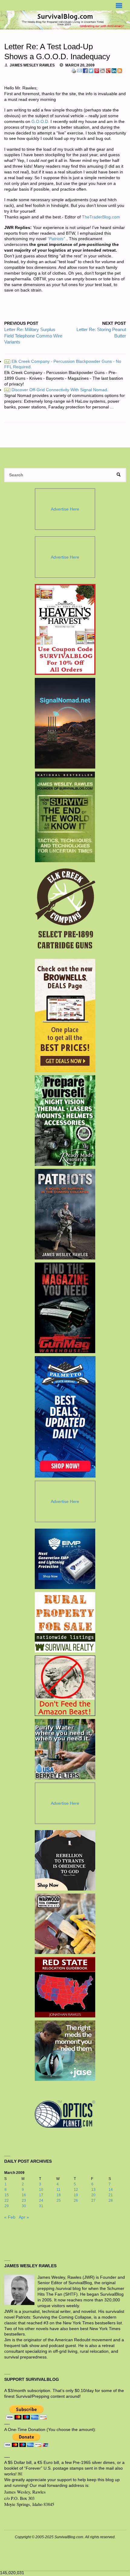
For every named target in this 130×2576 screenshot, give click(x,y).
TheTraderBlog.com (101, 217)
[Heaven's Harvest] (65, 630)
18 (59, 2195)
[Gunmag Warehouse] (65, 1308)
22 (7, 2200)
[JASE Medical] (65, 2051)
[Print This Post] (74, 71)
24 (41, 2200)
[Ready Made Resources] (65, 1120)
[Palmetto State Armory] (65, 1417)
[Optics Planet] (65, 2114)
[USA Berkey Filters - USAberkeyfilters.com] (65, 1749)
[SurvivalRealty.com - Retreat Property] (65, 1622)
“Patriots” (56, 239)
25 (59, 2200)
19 (76, 2195)
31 (41, 2206)
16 (24, 2195)
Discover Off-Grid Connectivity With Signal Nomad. (57, 390)
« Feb (10, 2217)
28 (111, 2200)
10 (41, 2190)
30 (24, 2206)
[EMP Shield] (65, 1559)
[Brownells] (65, 1016)
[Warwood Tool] (65, 1924)
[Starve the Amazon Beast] (65, 1686)
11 (58, 2190)
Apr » (24, 2217)
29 (7, 2206)
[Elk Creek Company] (65, 911)
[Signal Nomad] (65, 723)
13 (93, 2190)
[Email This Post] (80, 71)
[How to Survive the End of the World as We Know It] (65, 817)
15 (7, 2195)
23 (24, 2200)
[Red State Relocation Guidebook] (65, 1987)
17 (41, 2195)
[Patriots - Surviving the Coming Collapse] (65, 1214)
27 (93, 2200)
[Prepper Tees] (65, 1860)
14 (111, 2190)
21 (111, 2195)
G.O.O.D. (40, 122)
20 (93, 2195)
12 (76, 2190)
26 (76, 2200)
